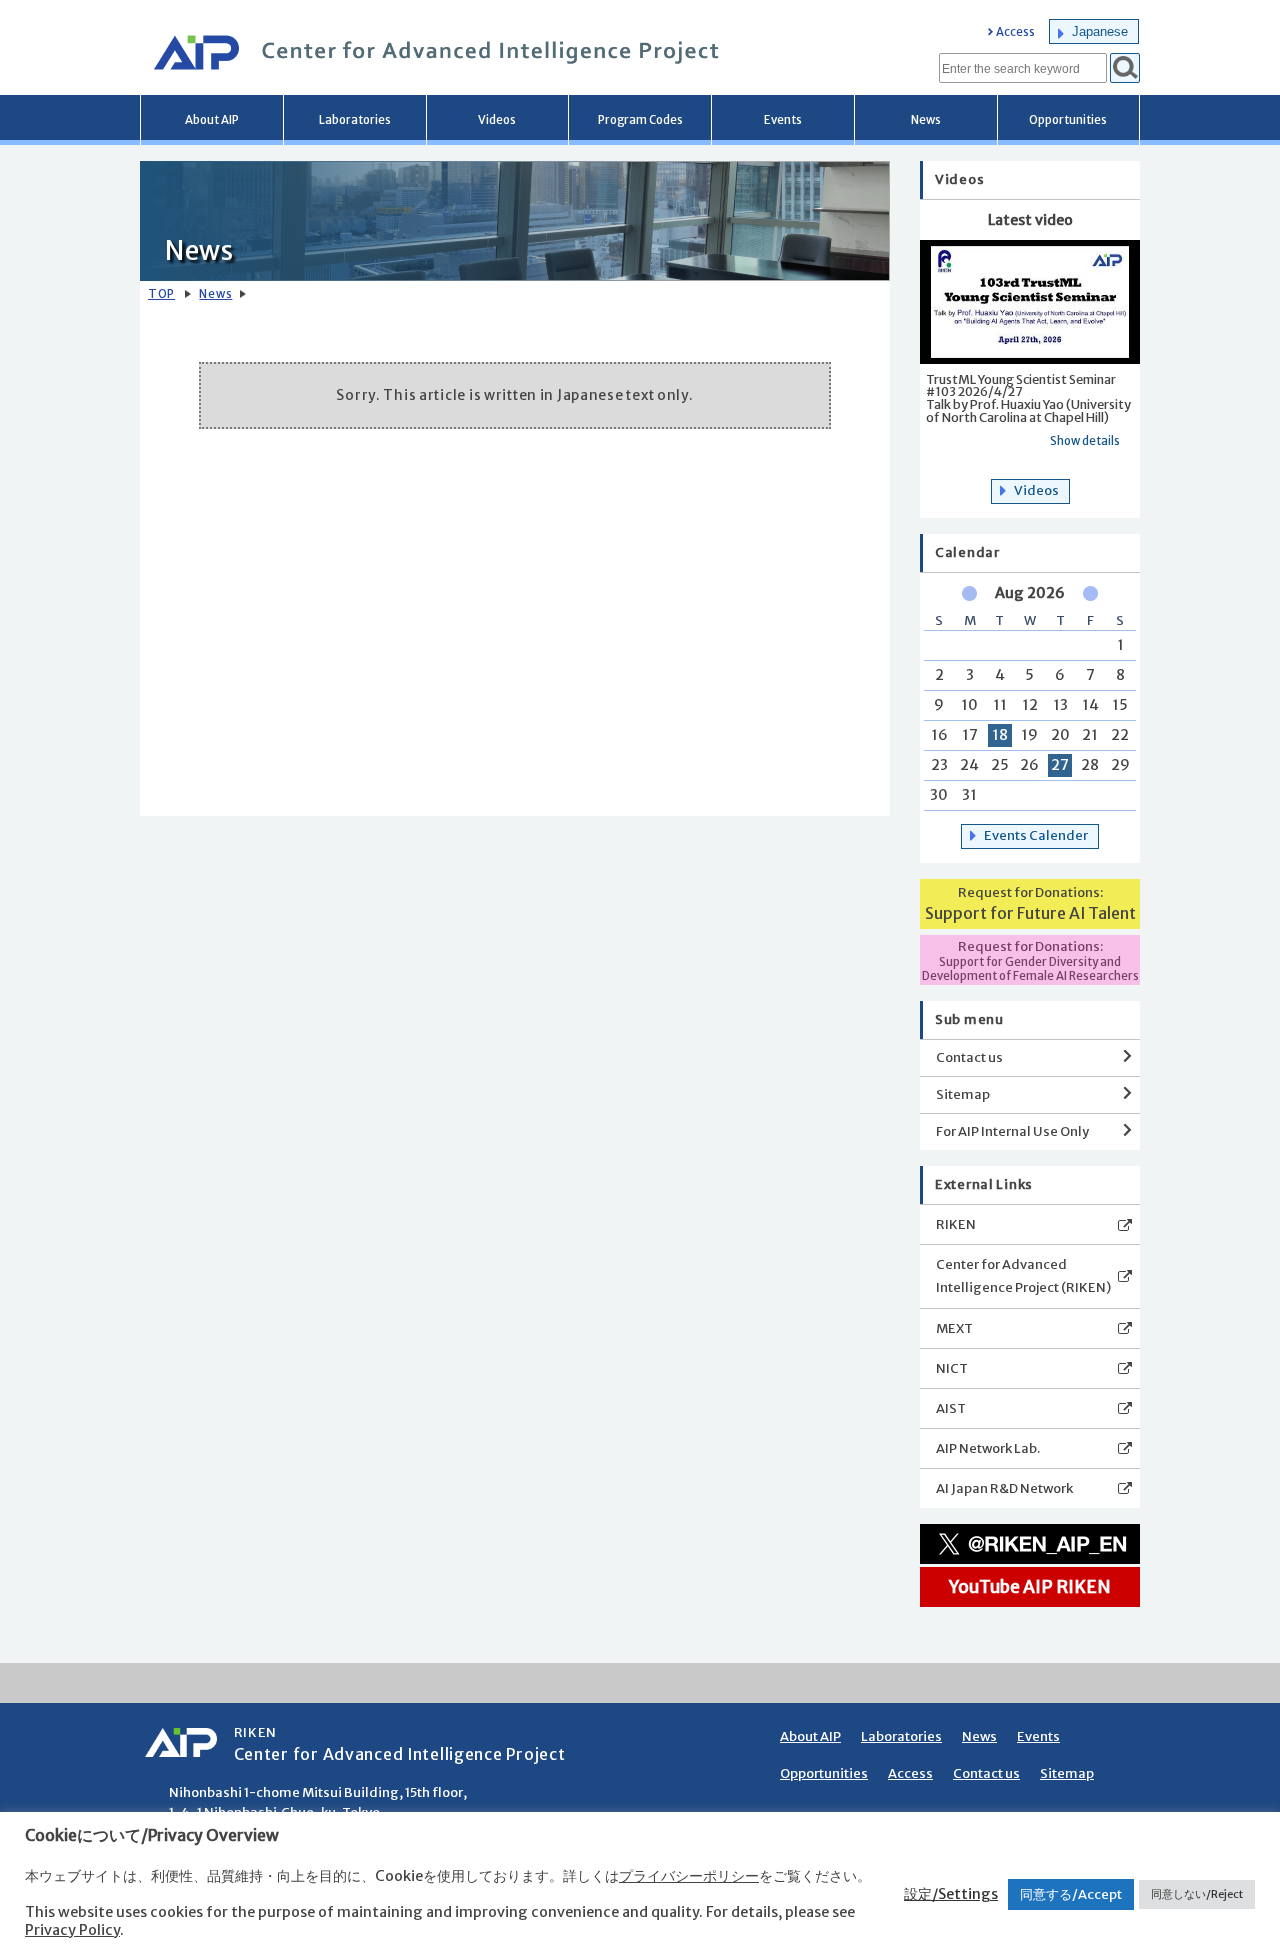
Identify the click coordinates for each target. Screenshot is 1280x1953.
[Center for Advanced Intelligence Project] (430, 55)
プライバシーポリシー (689, 1876)
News (926, 120)
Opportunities (1068, 120)
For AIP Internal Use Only (1012, 1131)
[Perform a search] (1125, 68)
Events (783, 120)
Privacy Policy (72, 1930)
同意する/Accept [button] (1071, 1894)
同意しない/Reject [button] (1197, 1894)
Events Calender (1036, 835)
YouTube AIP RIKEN (1030, 1587)
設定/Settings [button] (951, 1894)
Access (1015, 32)
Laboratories (355, 120)
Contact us (969, 1057)
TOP (161, 294)
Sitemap (963, 1094)
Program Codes (640, 120)
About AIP (212, 120)
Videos (497, 120)
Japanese (1100, 31)
